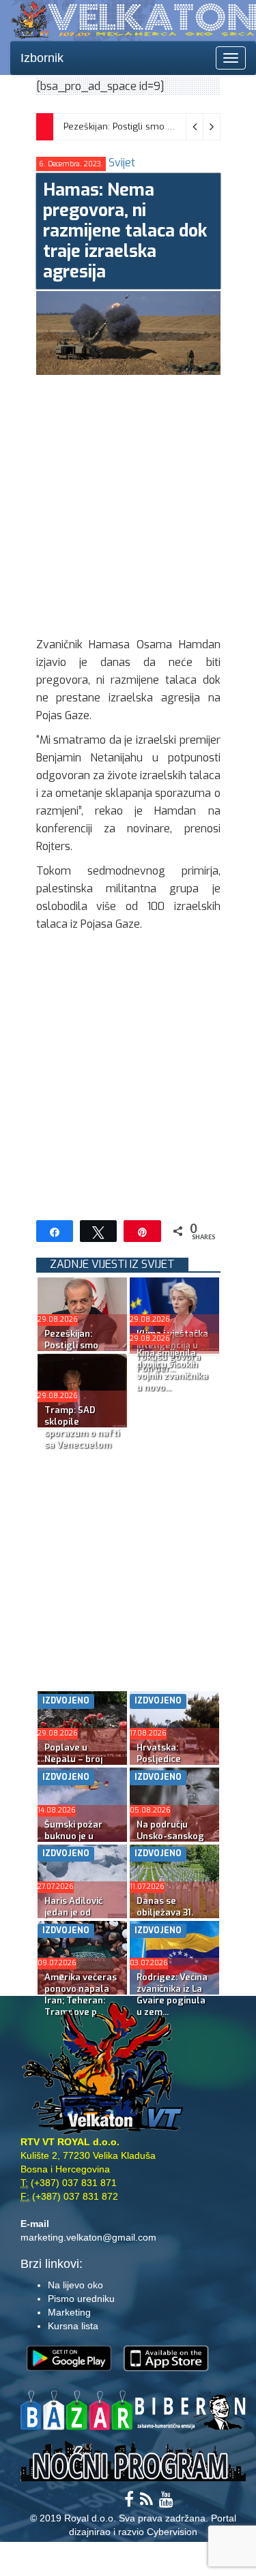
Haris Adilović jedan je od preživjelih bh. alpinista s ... (74, 1918)
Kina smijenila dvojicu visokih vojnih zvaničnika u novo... (172, 1370)
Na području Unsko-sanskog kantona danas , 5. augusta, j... (171, 1842)
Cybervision (172, 2532)
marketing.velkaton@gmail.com (88, 2237)
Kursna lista (73, 2326)
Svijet (122, 163)
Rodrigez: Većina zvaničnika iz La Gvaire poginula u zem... (172, 1995)
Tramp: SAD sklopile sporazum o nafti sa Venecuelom (82, 1427)
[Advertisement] (128, 503)
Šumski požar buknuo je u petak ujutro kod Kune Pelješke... (80, 1842)
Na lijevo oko (75, 2285)
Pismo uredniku (81, 2299)
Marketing (69, 2312)
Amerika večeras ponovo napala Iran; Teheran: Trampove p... (81, 1995)
